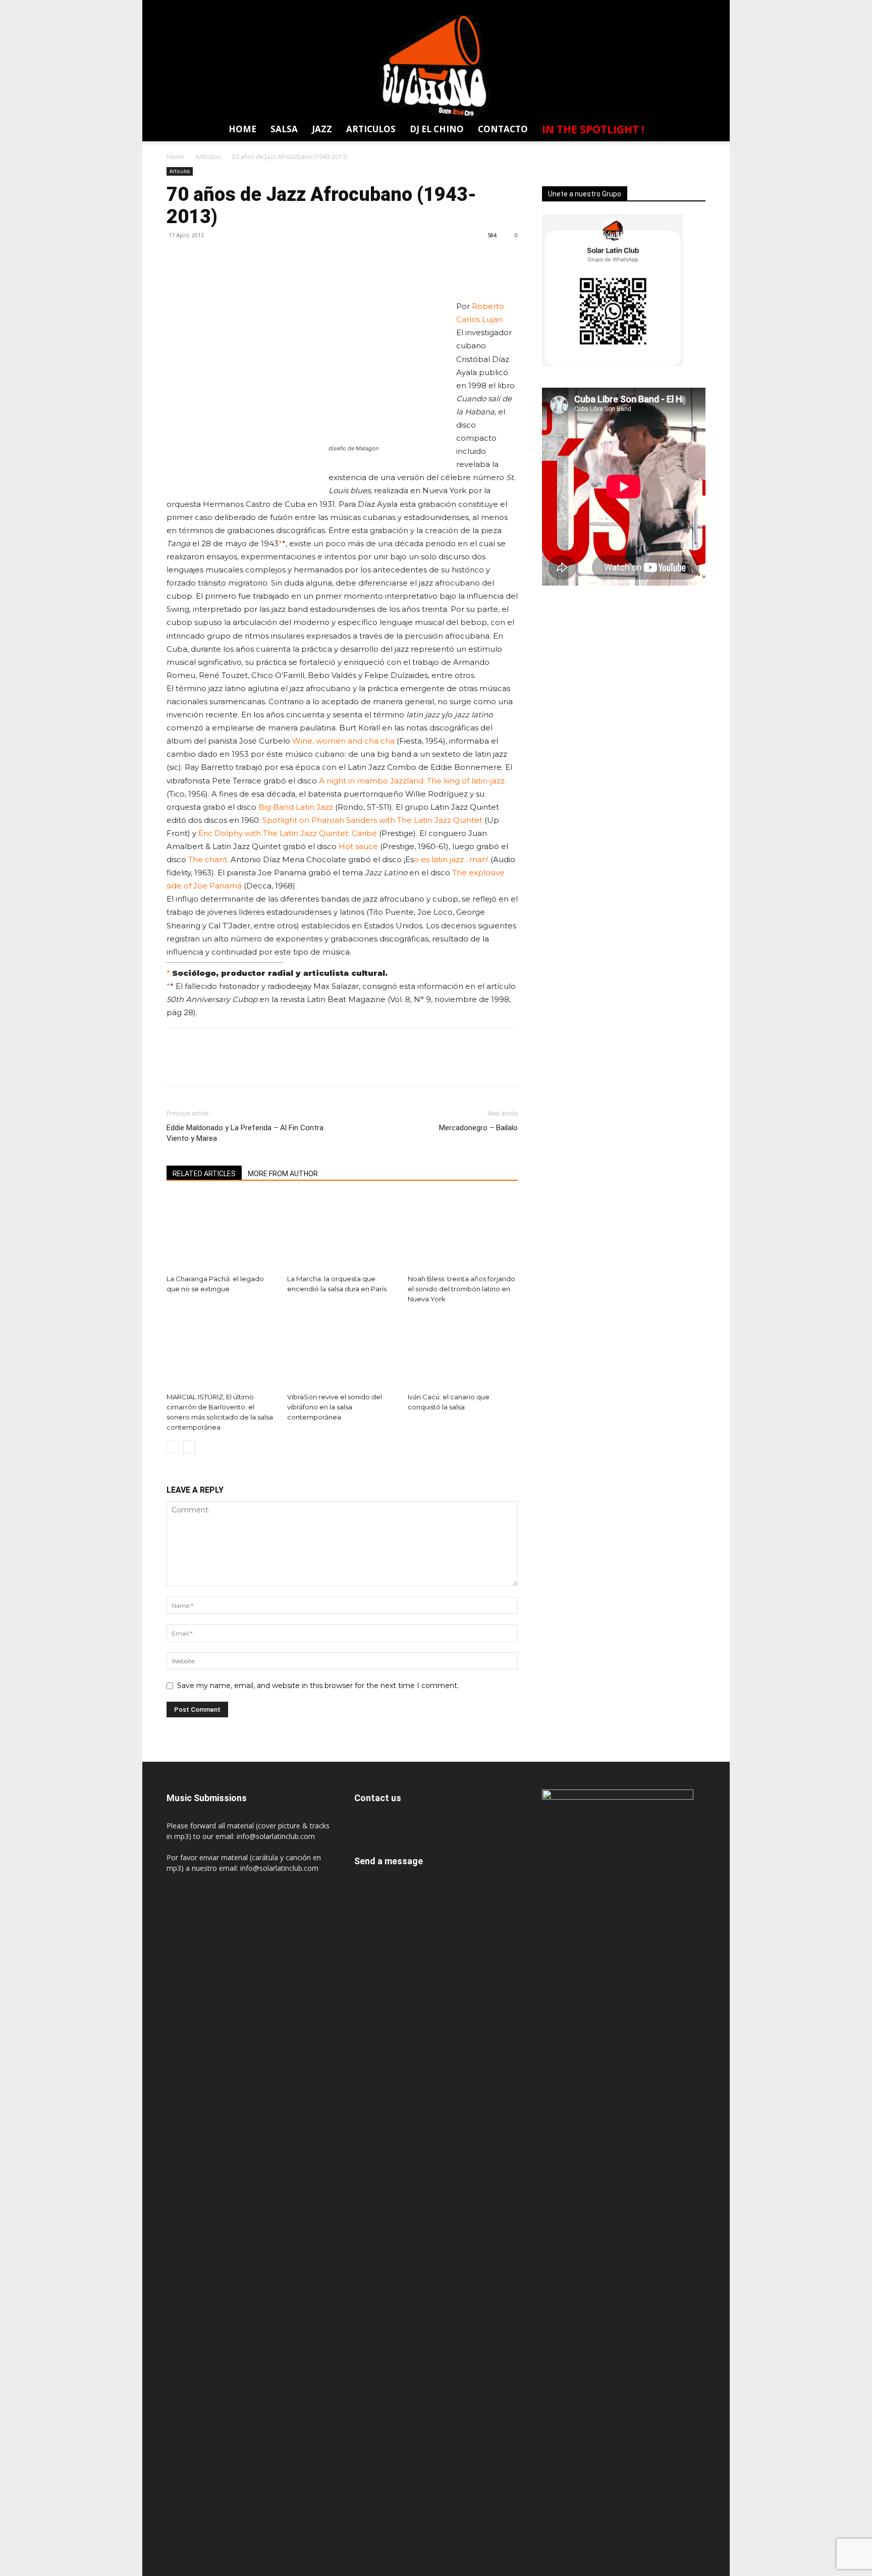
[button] (692, 131)
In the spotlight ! (593, 129)
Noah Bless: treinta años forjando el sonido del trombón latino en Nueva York (461, 1289)
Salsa (284, 129)
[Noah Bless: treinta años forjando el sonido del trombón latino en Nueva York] (463, 1232)
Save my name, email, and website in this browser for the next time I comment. (318, 1686)
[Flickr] (622, 7)
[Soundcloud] (660, 7)
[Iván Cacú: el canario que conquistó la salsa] (463, 1350)
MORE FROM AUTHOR (283, 1174)
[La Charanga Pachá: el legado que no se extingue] (222, 1232)
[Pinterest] (223, 258)
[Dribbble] (585, 7)
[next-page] (189, 1447)
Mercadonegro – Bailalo (478, 1128)
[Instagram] (641, 7)
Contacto (503, 129)
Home (242, 129)
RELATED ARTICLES (204, 1174)
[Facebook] (604, 7)
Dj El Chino (437, 129)
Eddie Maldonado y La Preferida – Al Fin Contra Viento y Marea (245, 1133)
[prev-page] (173, 1447)
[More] (270, 258)
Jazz (322, 129)
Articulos (371, 129)
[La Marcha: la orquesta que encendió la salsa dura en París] (342, 1232)
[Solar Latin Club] (436, 66)
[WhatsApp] (697, 7)
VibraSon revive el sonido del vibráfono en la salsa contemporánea (335, 1407)
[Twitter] (678, 7)
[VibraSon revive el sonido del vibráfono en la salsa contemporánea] (342, 1350)
